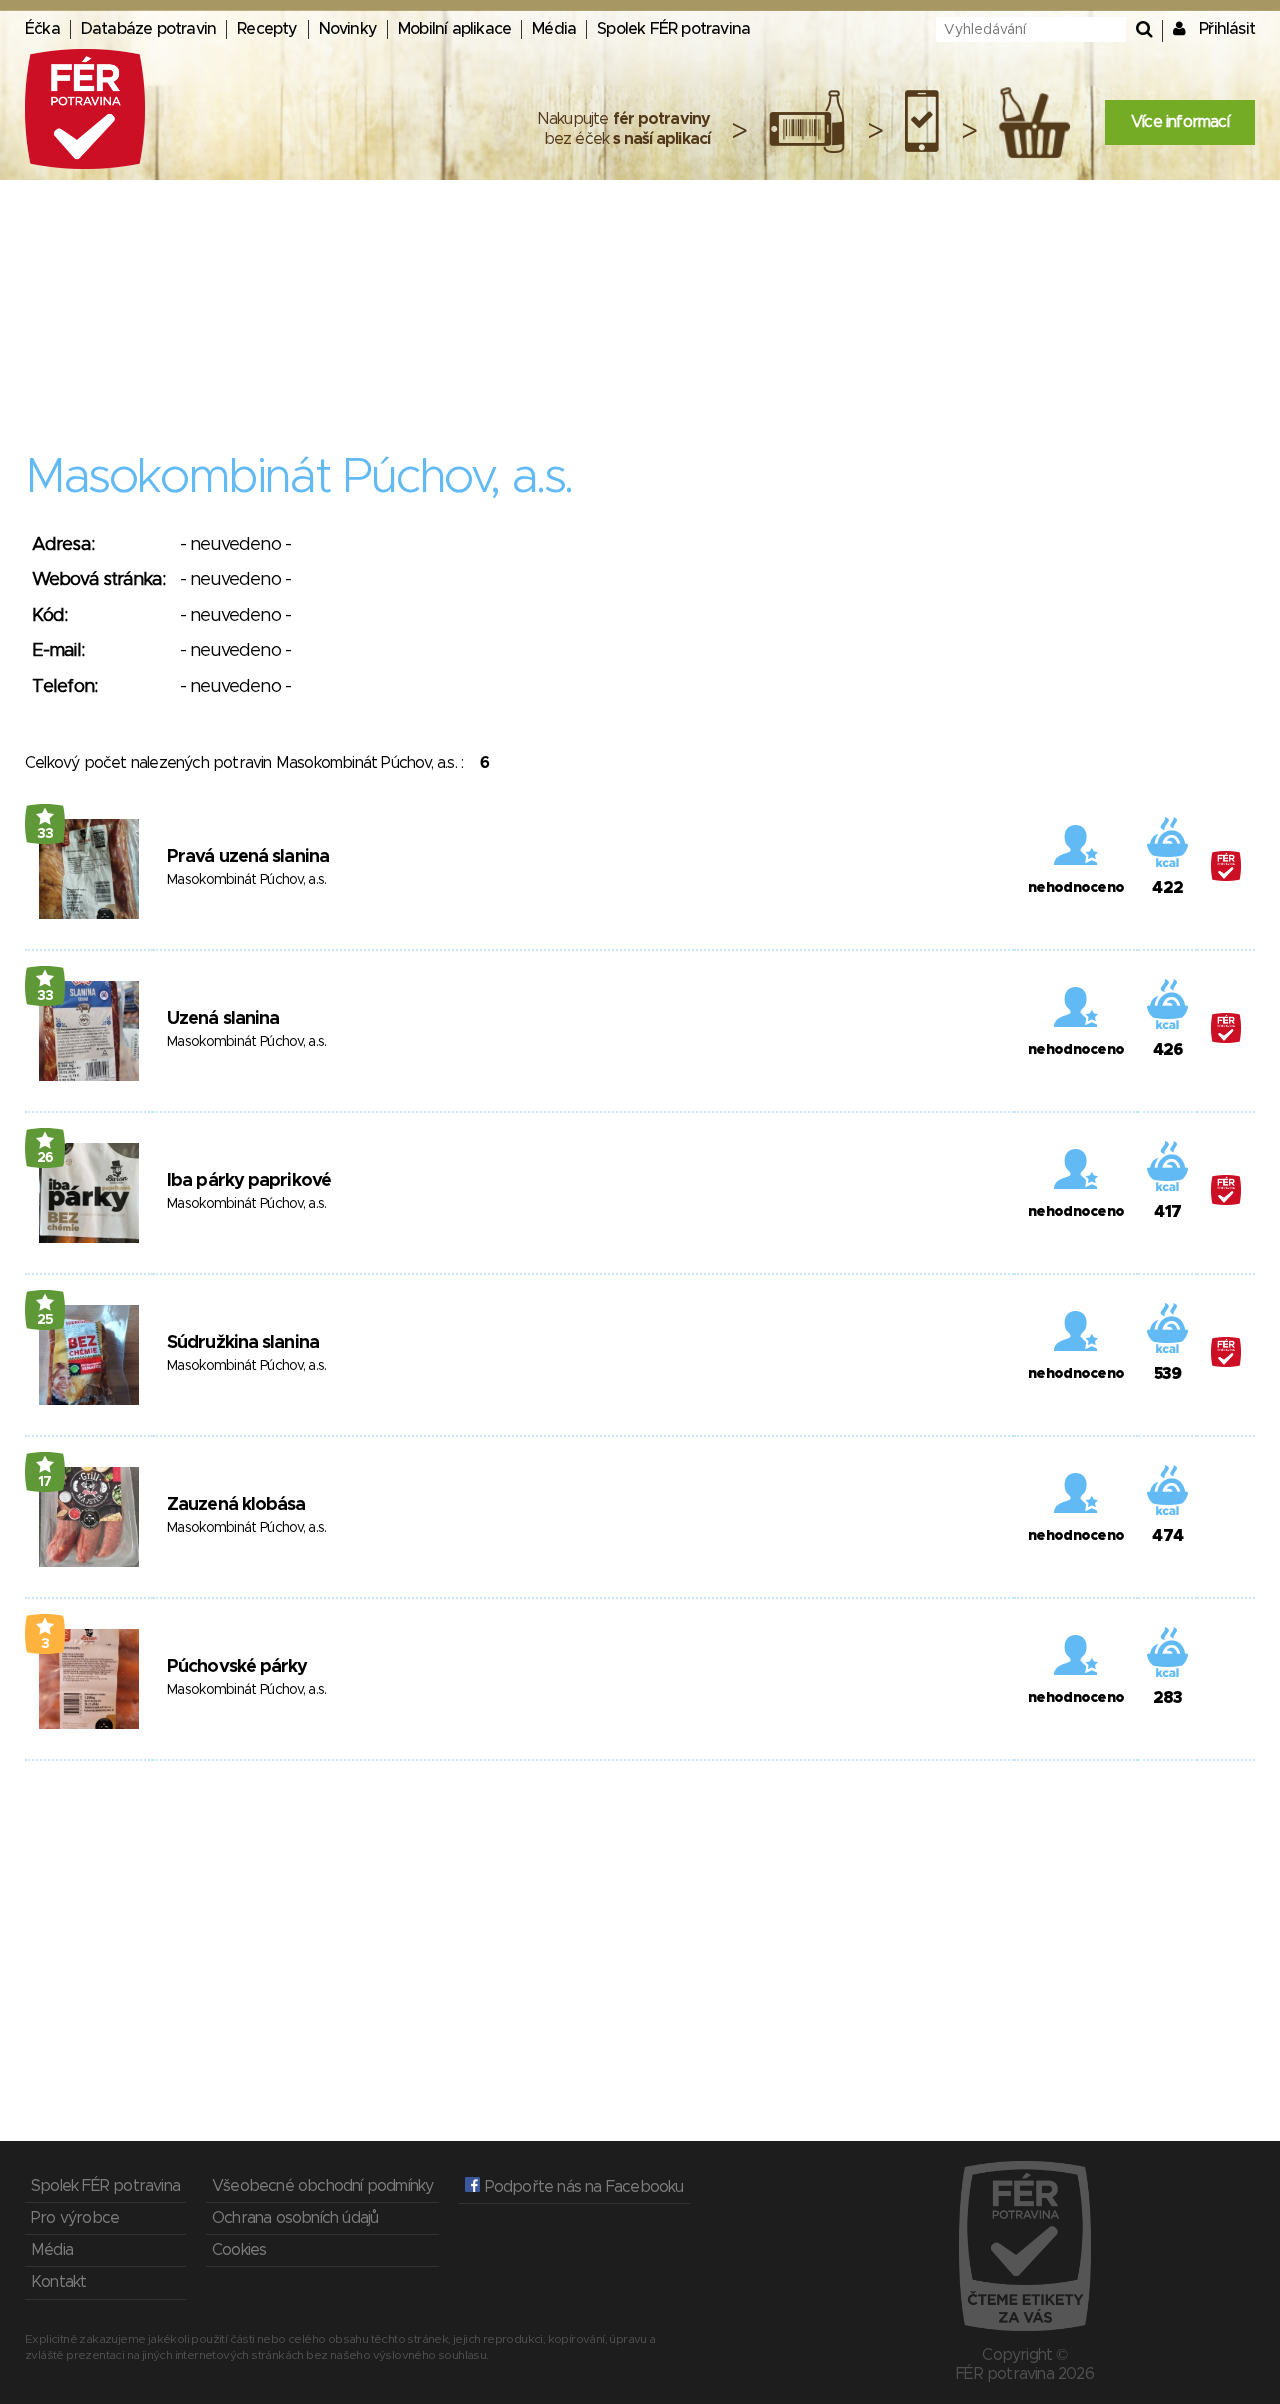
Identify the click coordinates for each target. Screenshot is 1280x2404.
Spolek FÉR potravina (673, 29)
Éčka (42, 29)
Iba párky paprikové (249, 1181)
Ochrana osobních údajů (295, 2218)
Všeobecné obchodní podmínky (322, 2186)
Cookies (239, 2250)
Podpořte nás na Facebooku (581, 2187)
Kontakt (58, 2282)
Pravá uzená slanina (248, 857)
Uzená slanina (223, 1019)
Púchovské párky (237, 1667)
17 (45, 1482)
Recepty (267, 29)
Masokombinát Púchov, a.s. (247, 880)
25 (45, 1320)
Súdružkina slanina (243, 1343)
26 (45, 1158)
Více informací (1180, 122)
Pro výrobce (75, 2218)
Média (554, 29)
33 (45, 834)
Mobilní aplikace (454, 29)
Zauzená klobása (236, 1505)
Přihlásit (1227, 29)
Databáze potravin (148, 29)
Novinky (348, 29)
